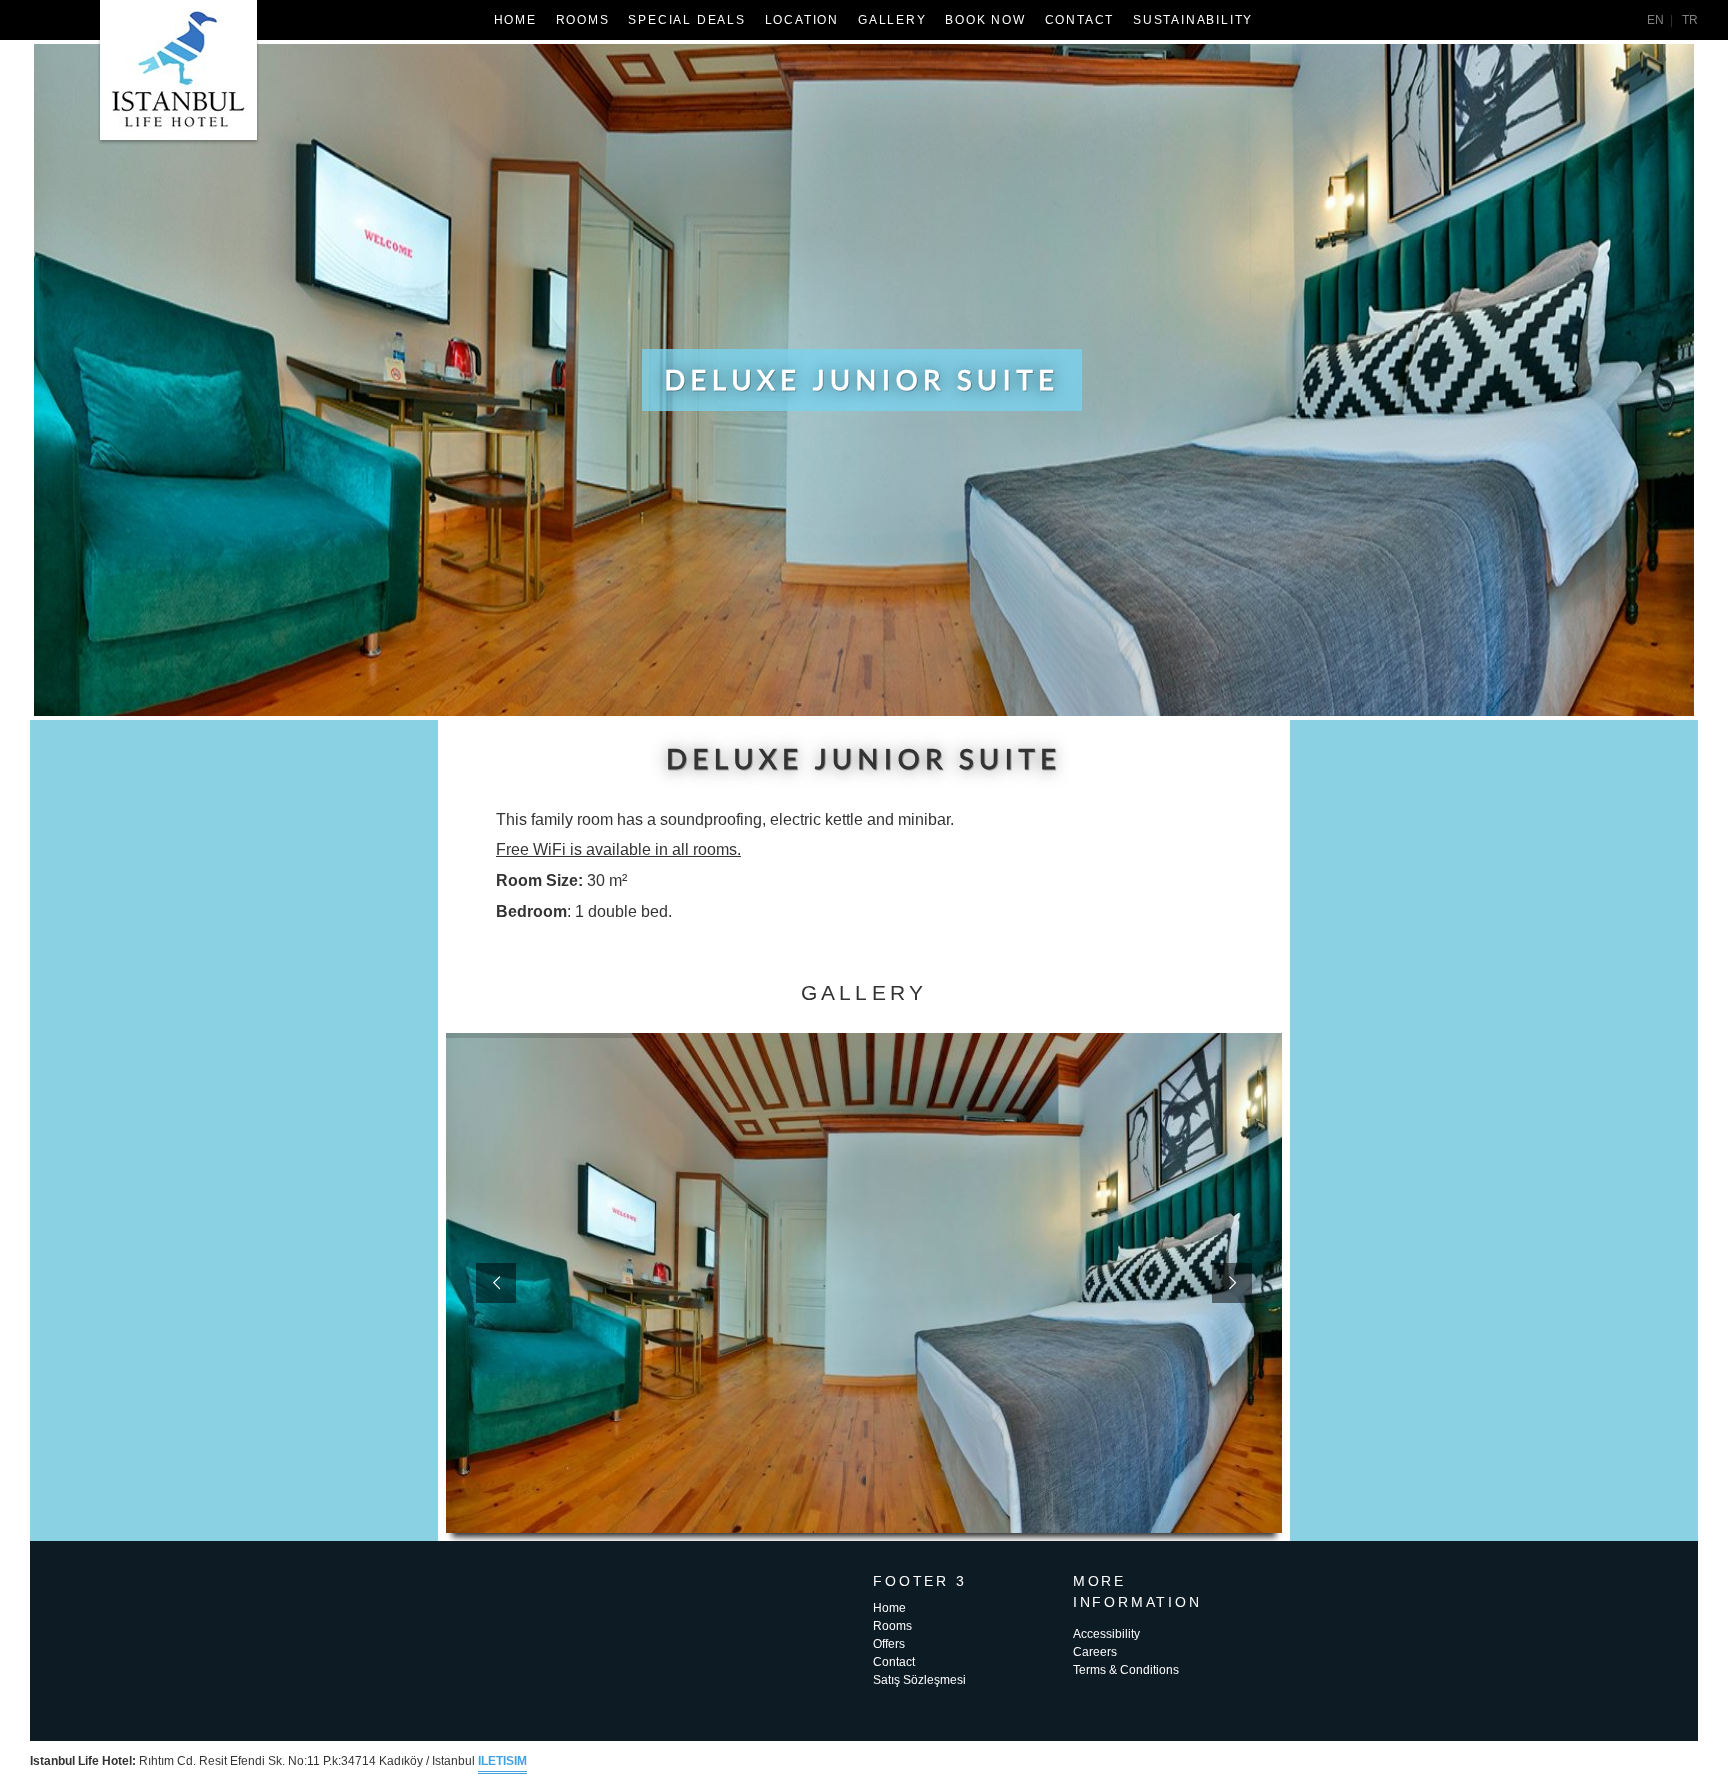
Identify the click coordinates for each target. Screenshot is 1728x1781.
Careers (1095, 1652)
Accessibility (1106, 1634)
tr (1690, 20)
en (1655, 20)
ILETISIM (502, 1761)
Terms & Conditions (1126, 1670)
